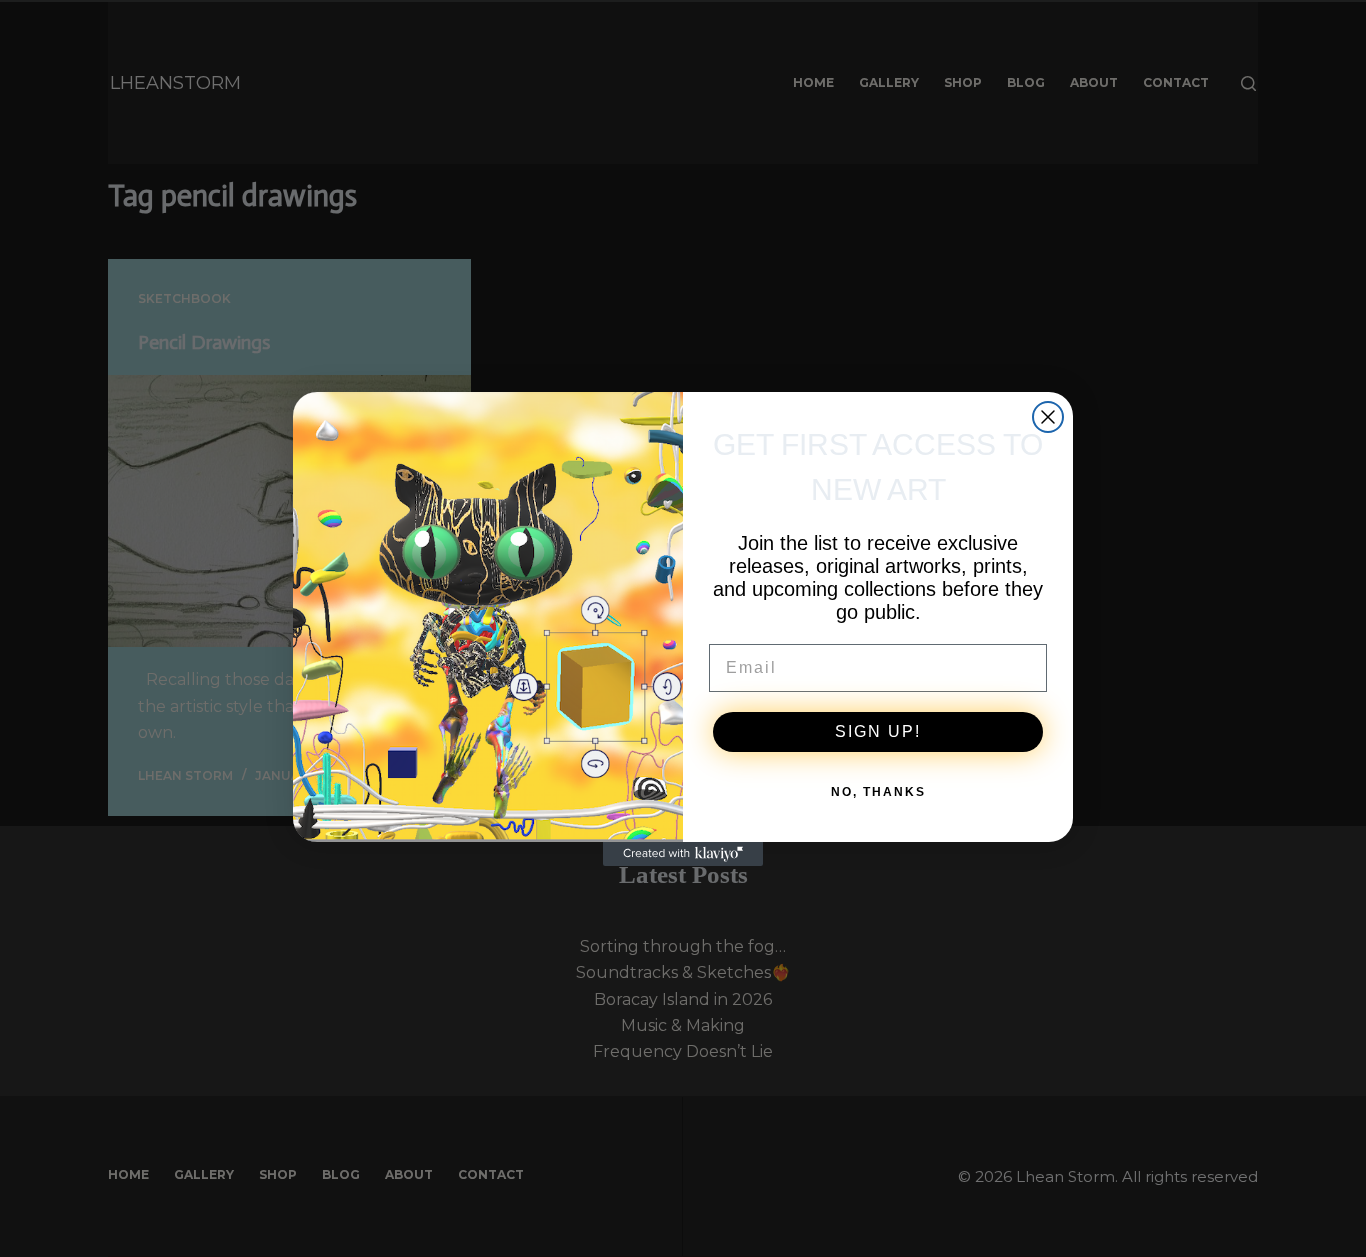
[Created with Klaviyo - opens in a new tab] (683, 854)
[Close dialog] (1048, 417)
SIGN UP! (878, 731)
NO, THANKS (878, 792)
